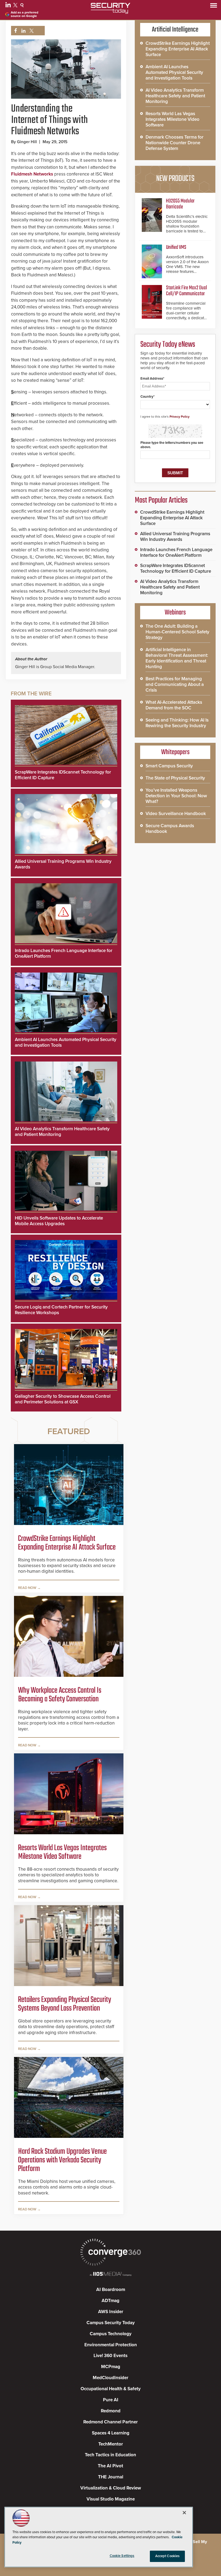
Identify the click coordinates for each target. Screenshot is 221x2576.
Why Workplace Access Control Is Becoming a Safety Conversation (60, 1695)
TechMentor (111, 2444)
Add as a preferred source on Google (25, 14)
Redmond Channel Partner (110, 2422)
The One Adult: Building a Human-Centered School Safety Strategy (177, 632)
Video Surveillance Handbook (176, 814)
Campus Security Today (111, 2323)
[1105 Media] (110, 2274)
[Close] (184, 2513)
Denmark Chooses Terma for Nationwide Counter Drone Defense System (175, 143)
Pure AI (111, 2400)
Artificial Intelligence (175, 30)
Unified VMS (176, 247)
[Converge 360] (110, 2253)
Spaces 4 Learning (111, 2433)
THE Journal (111, 2477)
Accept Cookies (168, 2556)
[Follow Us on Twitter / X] (16, 6)
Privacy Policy (179, 417)
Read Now (27, 1588)
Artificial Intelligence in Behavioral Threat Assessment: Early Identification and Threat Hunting (177, 658)
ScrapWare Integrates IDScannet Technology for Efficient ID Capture (176, 568)
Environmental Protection (111, 2345)
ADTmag (110, 2301)
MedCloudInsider (110, 2378)
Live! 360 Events (110, 2356)
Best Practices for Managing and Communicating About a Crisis (175, 684)
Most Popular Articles (161, 500)
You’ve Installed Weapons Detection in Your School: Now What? (176, 796)
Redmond (111, 2411)
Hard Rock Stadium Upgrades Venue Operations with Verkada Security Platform (62, 2160)
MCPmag (111, 2367)
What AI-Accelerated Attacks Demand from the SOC (174, 705)
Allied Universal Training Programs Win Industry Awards (175, 537)
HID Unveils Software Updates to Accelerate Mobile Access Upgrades (59, 1221)
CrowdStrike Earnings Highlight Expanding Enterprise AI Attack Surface (67, 1543)
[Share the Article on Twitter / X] (31, 31)
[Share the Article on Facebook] (14, 31)
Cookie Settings (122, 2556)
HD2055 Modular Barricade (180, 204)
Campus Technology (111, 2334)
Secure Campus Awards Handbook (170, 829)
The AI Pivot (110, 2466)
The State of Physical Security (175, 778)
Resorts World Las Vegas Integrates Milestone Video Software (62, 1852)
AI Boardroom (111, 2290)
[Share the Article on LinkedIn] (23, 31)
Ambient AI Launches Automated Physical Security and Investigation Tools (174, 72)
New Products (175, 179)
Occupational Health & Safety (111, 2389)
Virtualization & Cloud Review (111, 2488)
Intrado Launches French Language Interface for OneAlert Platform (176, 552)
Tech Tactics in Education (110, 2455)
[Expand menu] (214, 7)
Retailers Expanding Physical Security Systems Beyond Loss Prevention (65, 2004)
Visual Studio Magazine (111, 2499)
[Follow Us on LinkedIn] (9, 6)
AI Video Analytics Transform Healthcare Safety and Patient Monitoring (175, 96)
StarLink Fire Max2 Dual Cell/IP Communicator (187, 291)
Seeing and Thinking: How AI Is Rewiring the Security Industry (177, 723)
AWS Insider (111, 2312)
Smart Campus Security (169, 766)
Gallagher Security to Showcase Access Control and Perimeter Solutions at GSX (63, 1399)
